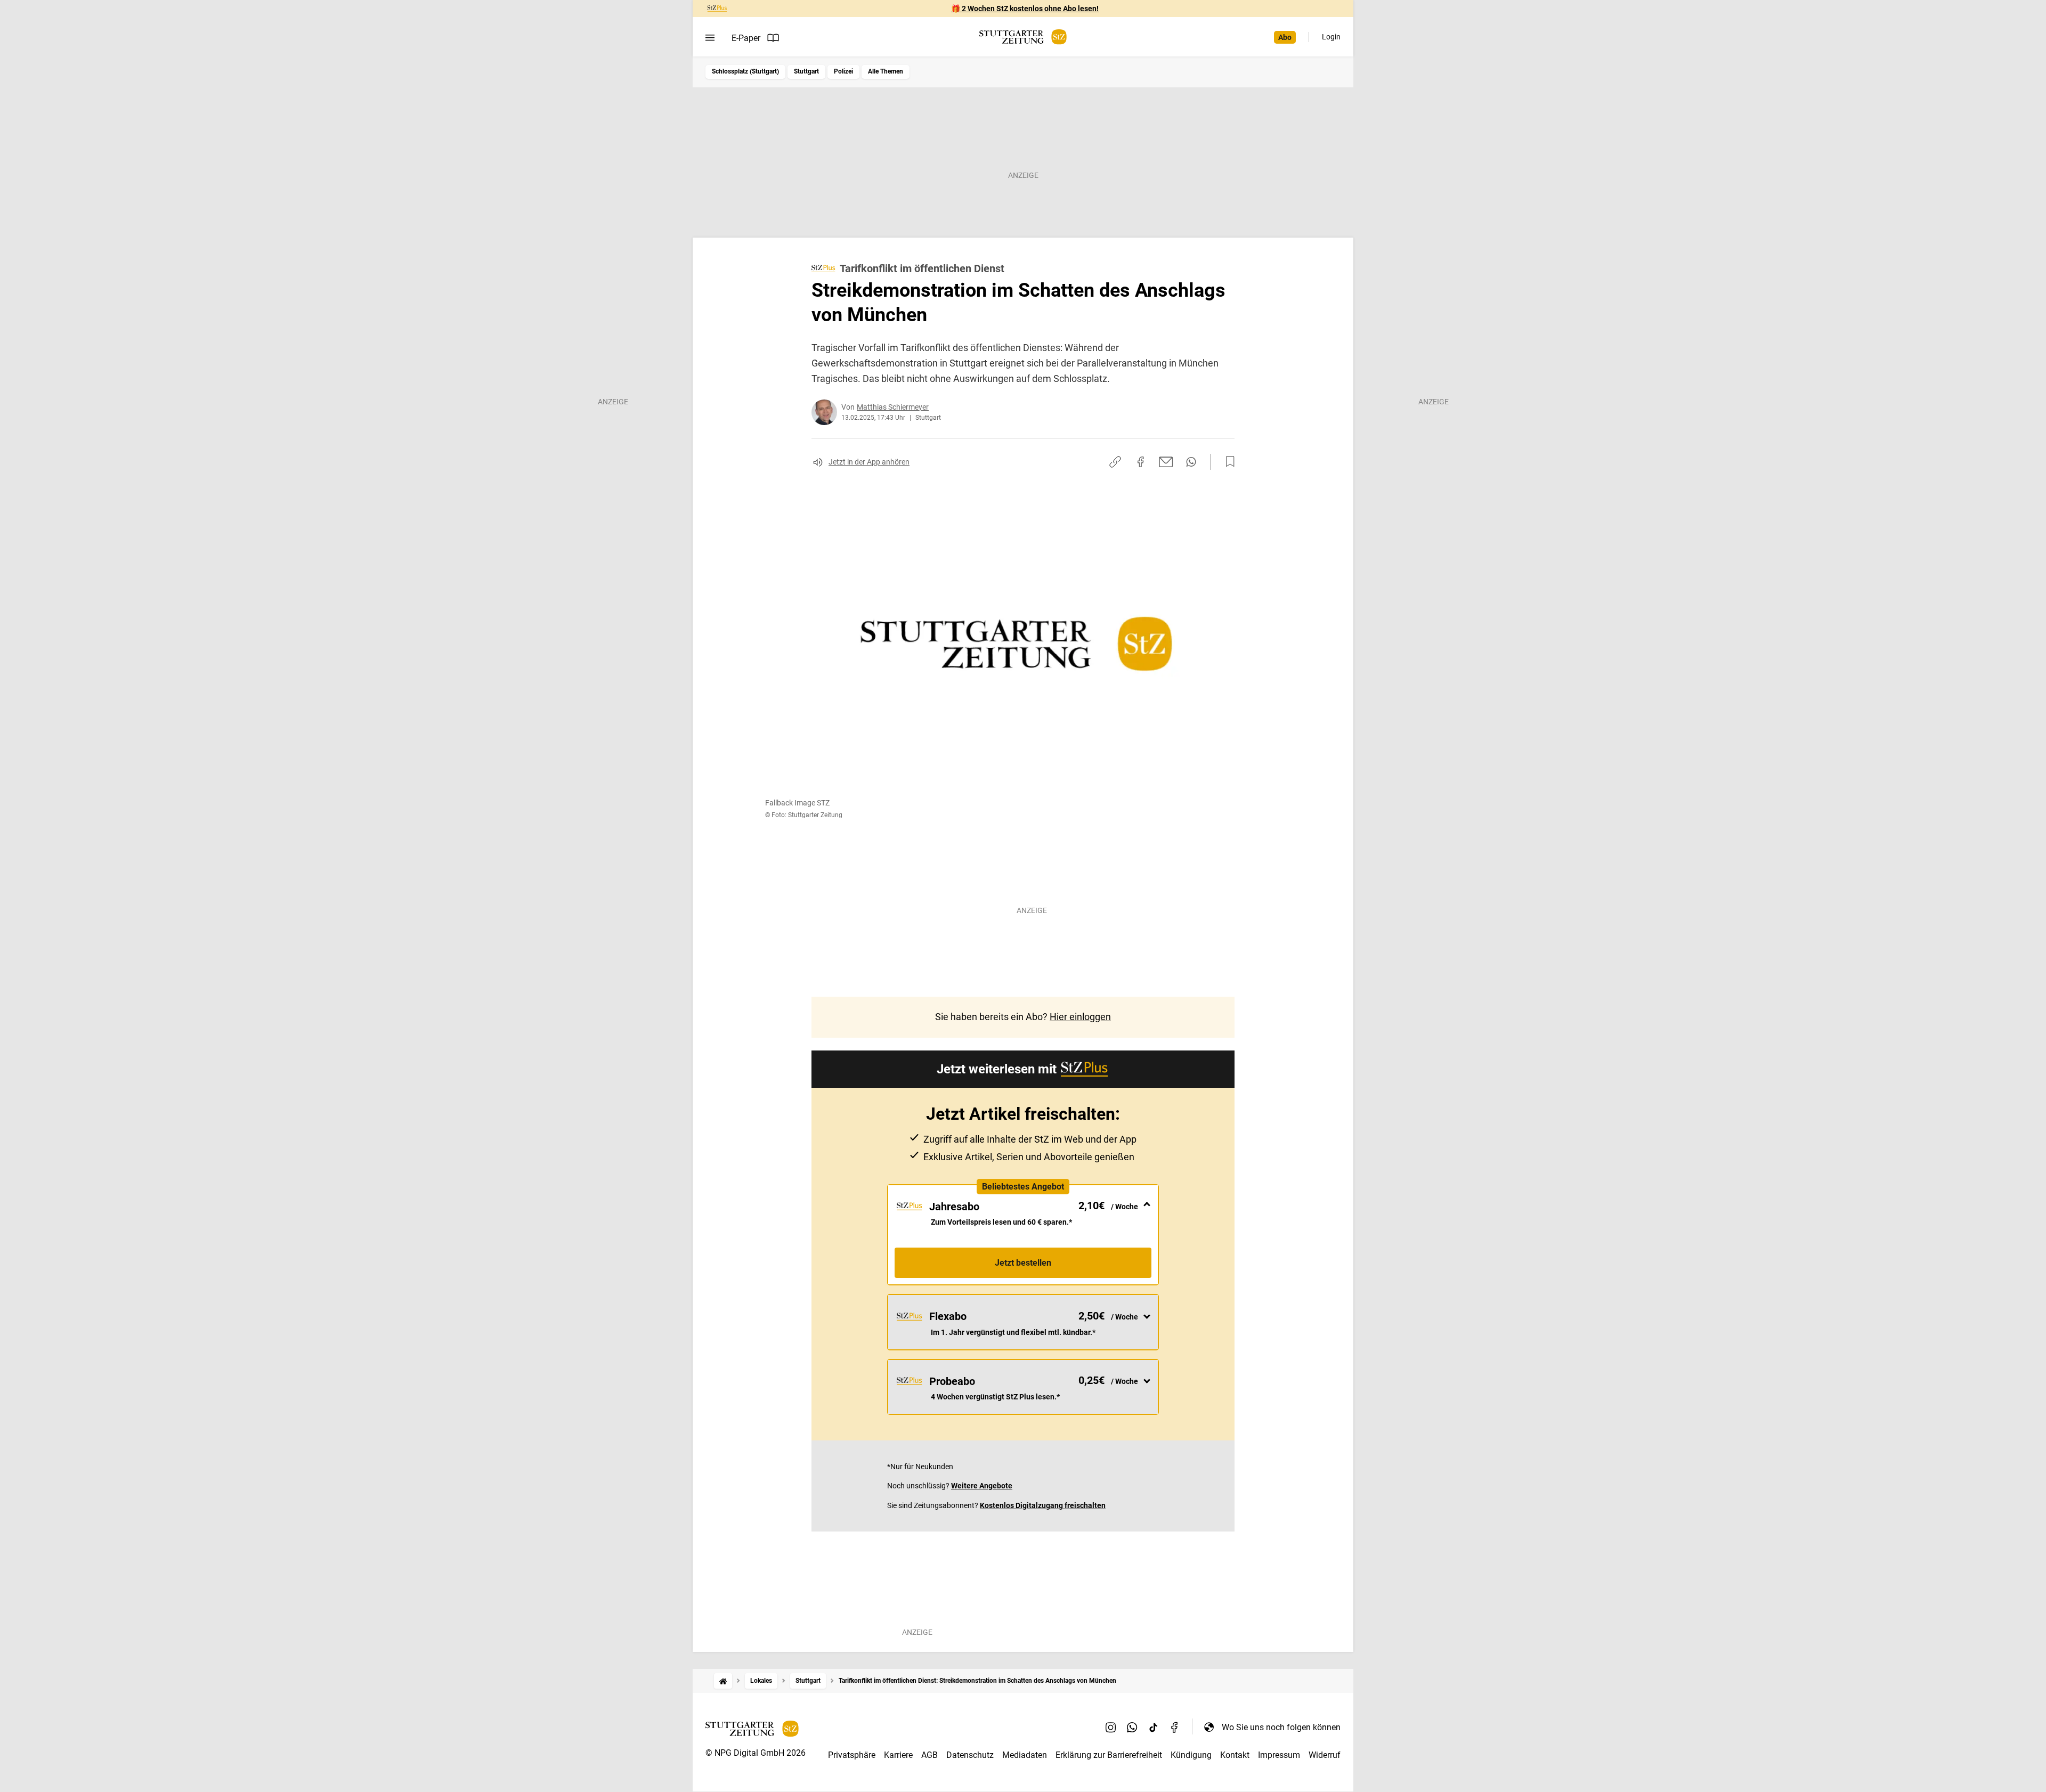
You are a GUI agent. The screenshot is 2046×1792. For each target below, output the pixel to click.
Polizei (843, 71)
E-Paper (746, 38)
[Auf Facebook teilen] (1141, 462)
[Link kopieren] (1115, 462)
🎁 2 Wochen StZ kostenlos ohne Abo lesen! (1025, 9)
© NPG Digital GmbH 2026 (756, 1753)
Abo (1285, 37)
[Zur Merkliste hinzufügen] (1227, 462)
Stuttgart (806, 71)
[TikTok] (1154, 1727)
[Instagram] (1111, 1727)
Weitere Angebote (982, 1486)
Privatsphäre (852, 1755)
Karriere (898, 1755)
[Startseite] (723, 1681)
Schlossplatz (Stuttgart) (745, 71)
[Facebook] (1175, 1727)
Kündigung (1191, 1755)
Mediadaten (1025, 1755)
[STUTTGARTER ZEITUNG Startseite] (1023, 37)
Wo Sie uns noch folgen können (1281, 1727)
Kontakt (1235, 1755)
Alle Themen (886, 71)
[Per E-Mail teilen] (1166, 462)
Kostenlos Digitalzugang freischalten (1043, 1505)
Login (1331, 37)
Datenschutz (970, 1755)
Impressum (1279, 1755)
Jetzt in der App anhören (869, 462)
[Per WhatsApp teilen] (1191, 462)
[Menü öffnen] (710, 38)
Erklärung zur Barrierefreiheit (1109, 1755)
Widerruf (1325, 1755)
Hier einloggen (1080, 1017)
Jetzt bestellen (1023, 1263)
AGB (929, 1755)
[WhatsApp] (1132, 1727)
